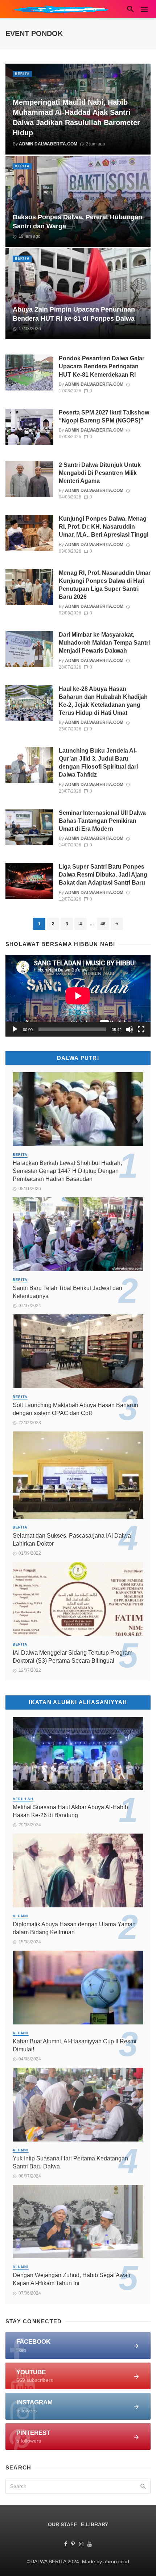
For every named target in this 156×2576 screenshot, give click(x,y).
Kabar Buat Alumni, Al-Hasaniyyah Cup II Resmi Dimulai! (75, 2045)
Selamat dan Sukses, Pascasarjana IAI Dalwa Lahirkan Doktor (72, 1540)
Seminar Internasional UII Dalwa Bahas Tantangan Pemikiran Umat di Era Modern (102, 821)
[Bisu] (130, 1029)
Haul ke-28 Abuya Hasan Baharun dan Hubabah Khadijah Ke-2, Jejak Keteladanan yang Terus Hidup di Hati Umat (103, 701)
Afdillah (23, 1799)
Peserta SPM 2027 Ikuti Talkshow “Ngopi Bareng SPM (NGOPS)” (104, 416)
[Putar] (15, 1029)
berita (22, 74)
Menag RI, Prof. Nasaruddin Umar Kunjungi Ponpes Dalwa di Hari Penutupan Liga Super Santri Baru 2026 (105, 585)
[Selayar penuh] (141, 1029)
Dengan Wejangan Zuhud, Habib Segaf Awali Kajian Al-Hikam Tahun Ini (71, 2279)
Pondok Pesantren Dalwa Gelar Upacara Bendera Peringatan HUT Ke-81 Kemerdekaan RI (102, 366)
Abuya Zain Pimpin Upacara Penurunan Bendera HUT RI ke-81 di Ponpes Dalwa (74, 314)
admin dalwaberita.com (48, 144)
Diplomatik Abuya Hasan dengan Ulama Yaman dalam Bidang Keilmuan (74, 1928)
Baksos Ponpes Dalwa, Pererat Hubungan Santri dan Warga (77, 222)
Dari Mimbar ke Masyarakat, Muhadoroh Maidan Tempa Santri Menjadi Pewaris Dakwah (104, 643)
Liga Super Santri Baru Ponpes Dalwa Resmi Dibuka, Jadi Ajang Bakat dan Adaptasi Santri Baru (103, 875)
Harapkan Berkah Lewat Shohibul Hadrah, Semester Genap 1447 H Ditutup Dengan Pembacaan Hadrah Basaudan (67, 1171)
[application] (78, 996)
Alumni (21, 1916)
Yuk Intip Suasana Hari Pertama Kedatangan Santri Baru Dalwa (70, 2162)
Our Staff (62, 2524)
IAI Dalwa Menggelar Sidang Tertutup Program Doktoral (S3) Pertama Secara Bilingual (73, 1657)
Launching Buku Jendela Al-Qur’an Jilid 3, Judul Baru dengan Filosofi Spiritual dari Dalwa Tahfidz (98, 763)
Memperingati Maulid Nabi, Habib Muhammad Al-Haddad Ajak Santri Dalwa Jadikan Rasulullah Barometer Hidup (76, 117)
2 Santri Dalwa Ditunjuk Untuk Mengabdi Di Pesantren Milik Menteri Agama (100, 473)
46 (103, 924)
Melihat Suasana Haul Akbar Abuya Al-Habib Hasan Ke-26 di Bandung (70, 1811)
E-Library (95, 2524)
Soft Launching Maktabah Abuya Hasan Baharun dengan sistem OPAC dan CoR (75, 1409)
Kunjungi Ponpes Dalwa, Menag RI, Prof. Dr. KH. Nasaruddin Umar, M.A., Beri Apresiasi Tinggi (104, 527)
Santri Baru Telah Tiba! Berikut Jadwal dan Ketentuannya (67, 1292)
